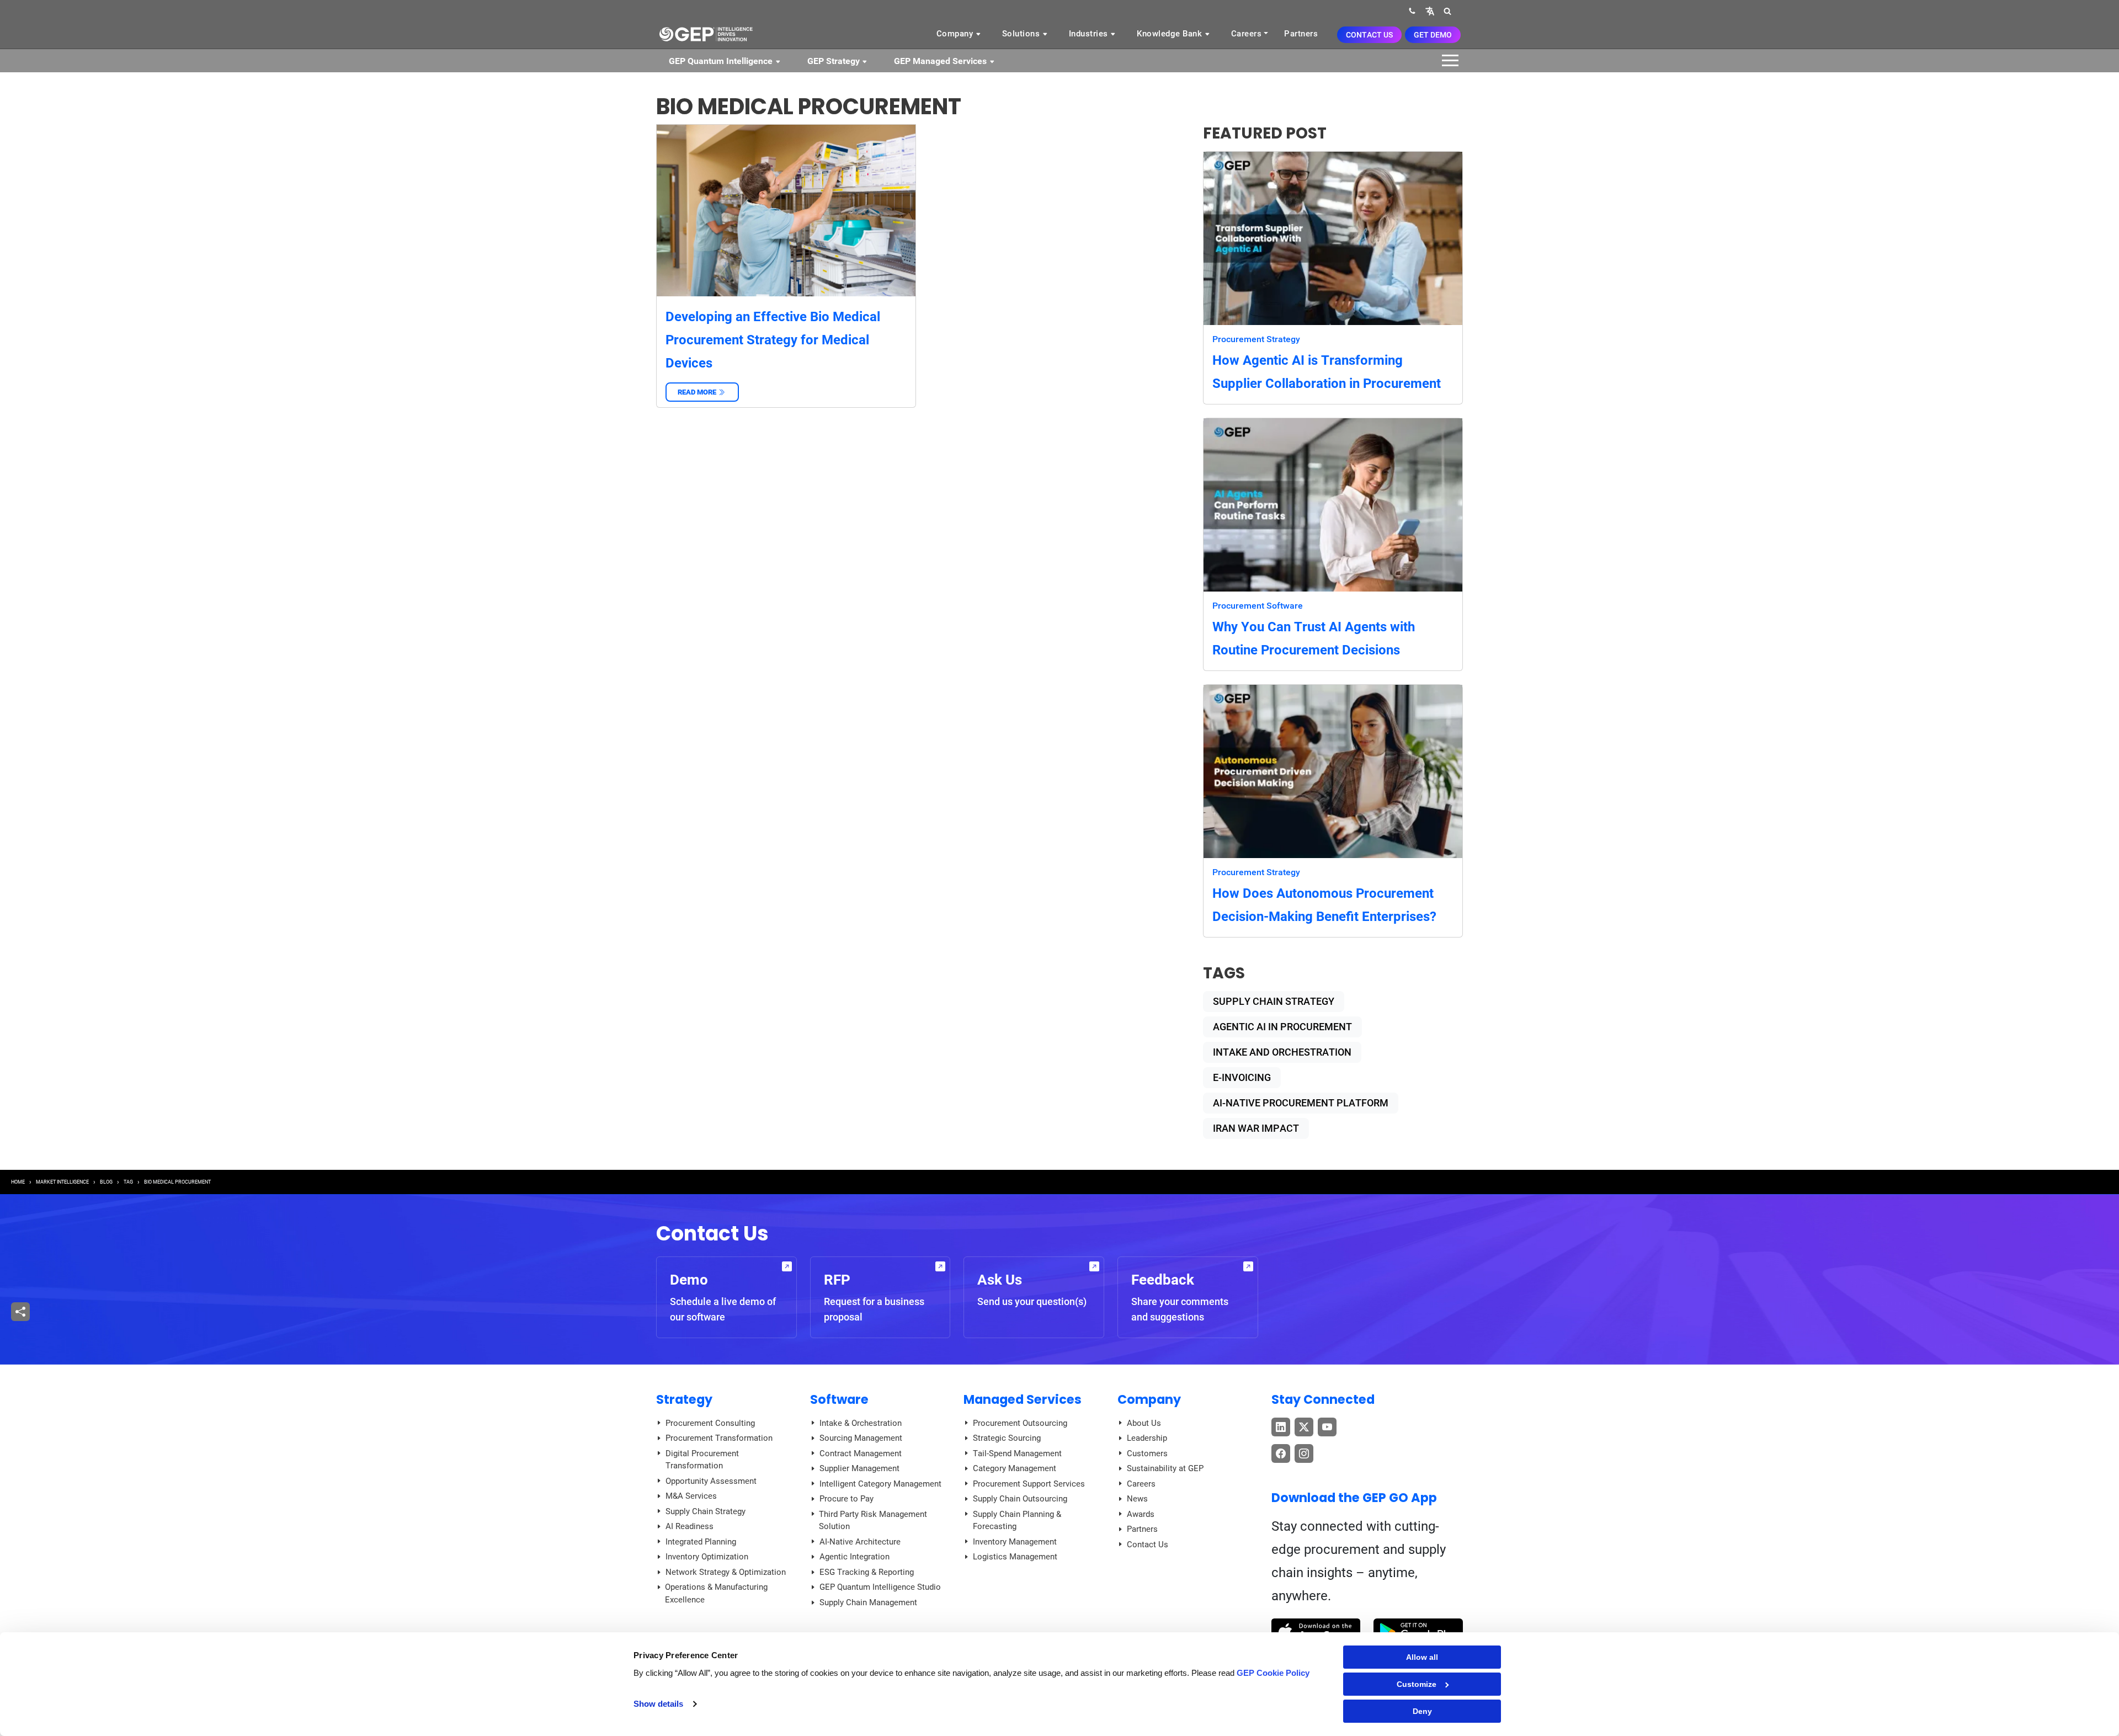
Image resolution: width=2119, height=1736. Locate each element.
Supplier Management (859, 1468)
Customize (1417, 1684)
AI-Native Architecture (860, 1542)
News (1137, 1499)
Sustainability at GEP (1165, 1468)
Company (956, 34)
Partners (1301, 34)
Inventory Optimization (707, 1557)
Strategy (684, 1399)
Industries (1090, 34)
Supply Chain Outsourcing (1020, 1499)
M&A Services (691, 1496)
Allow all (1422, 1657)
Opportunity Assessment (711, 1481)
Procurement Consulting (710, 1423)
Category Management (1015, 1468)
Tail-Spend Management (1017, 1453)
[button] (1430, 11)
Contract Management (861, 1453)
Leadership (1147, 1438)
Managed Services (1023, 1399)
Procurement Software (1258, 606)
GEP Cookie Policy (1273, 1673)
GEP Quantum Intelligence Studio (880, 1587)
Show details (658, 1704)
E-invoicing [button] (1242, 1077)
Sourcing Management (861, 1438)
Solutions (1022, 34)
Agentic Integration (854, 1557)
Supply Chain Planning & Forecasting (1017, 1521)
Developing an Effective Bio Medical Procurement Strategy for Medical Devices (773, 340)
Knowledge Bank (1171, 34)
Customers (1147, 1453)
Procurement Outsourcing (1020, 1423)
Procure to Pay (846, 1499)
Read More (702, 392)
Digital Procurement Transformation (702, 1460)
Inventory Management (1015, 1542)
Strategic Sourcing (1007, 1438)
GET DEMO (1433, 35)
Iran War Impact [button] (1256, 1128)
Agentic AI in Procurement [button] (1282, 1027)
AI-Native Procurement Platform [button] (1301, 1103)
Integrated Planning (701, 1542)
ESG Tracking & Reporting (867, 1572)
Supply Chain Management (868, 1602)
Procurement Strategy (1256, 339)
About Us (1144, 1423)
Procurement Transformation (719, 1438)
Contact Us (1369, 35)
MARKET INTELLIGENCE (62, 1182)
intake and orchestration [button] (1282, 1052)
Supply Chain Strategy (706, 1511)
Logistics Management (1015, 1557)
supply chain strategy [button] (1274, 1001)
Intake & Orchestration (861, 1423)
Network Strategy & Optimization (726, 1572)
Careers (1247, 34)
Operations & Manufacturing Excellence (716, 1593)
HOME (18, 1182)
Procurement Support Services (1029, 1484)
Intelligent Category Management (880, 1484)
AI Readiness (690, 1526)
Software (839, 1399)
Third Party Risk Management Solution (873, 1521)
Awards (1141, 1514)
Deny (1422, 1711)
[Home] (706, 34)
